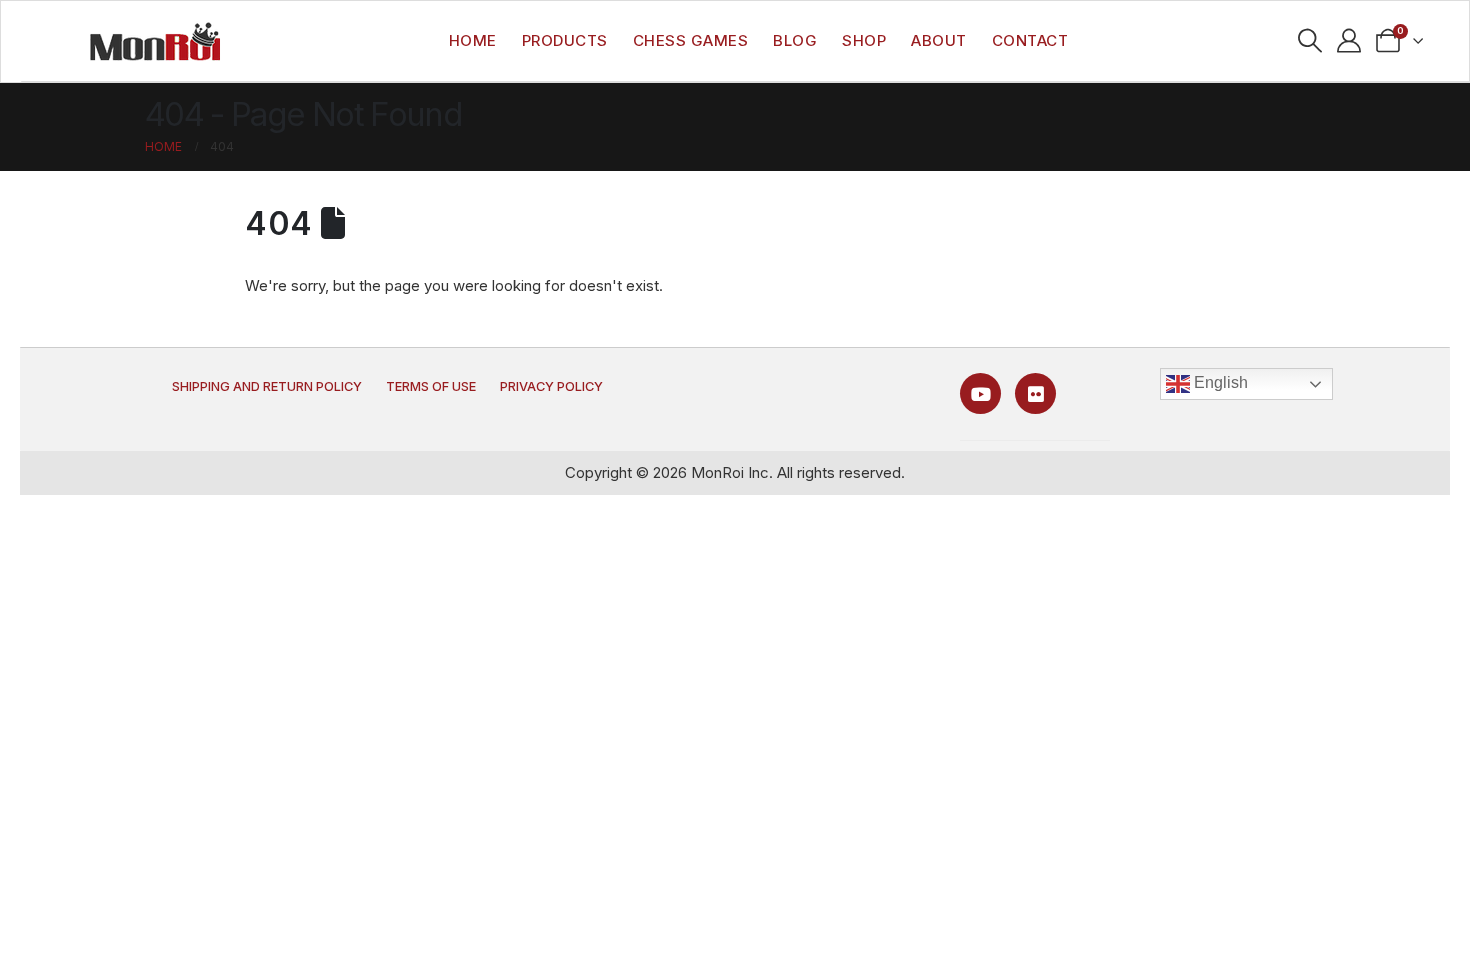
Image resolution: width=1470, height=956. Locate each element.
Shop (864, 40)
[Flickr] (1035, 393)
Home (473, 40)
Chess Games (691, 40)
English (1219, 382)
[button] (1310, 41)
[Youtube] (980, 393)
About (939, 40)
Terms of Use (431, 386)
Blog (795, 40)
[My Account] (1349, 41)
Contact (1030, 40)
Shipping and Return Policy (267, 386)
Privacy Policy (551, 386)
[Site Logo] (155, 41)
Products (565, 40)
